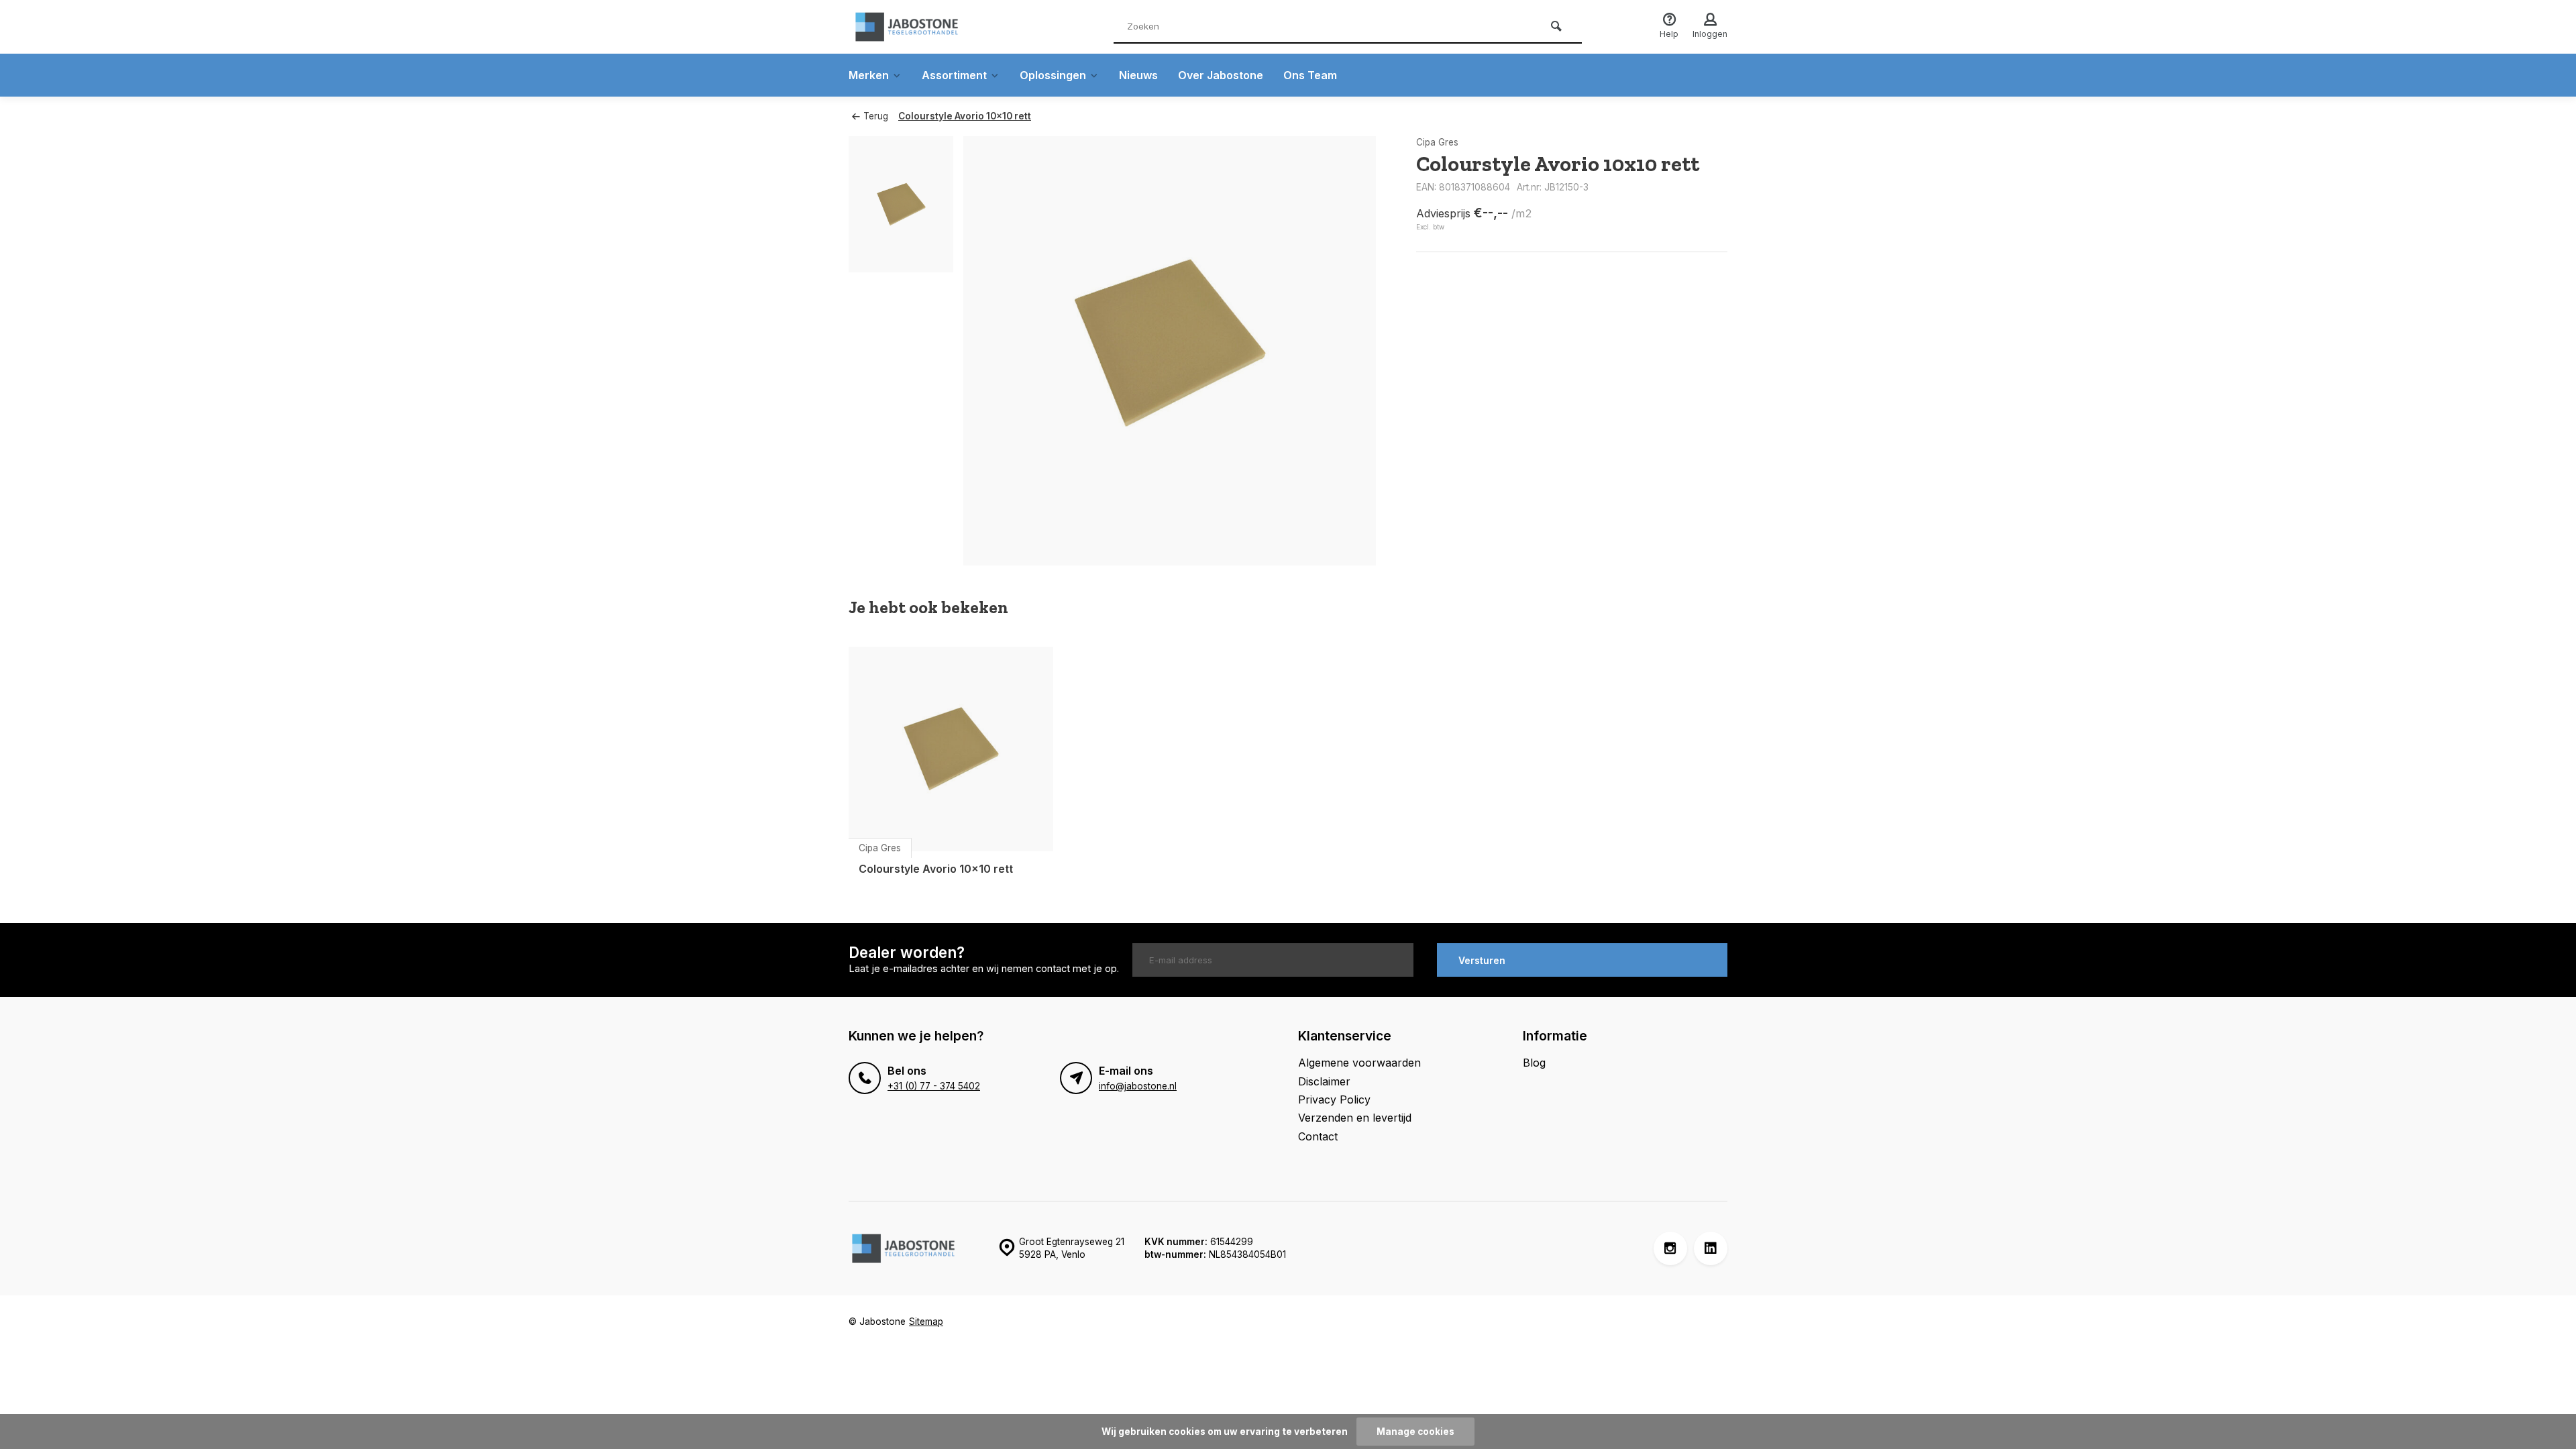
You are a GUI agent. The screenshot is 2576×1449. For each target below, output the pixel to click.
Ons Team (1310, 75)
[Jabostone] (929, 27)
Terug (876, 116)
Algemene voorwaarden (1359, 1063)
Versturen (1482, 960)
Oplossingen (1053, 75)
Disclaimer (1324, 1081)
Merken (869, 75)
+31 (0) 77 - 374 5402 (934, 1086)
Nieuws (1138, 75)
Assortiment (954, 75)
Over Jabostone (1221, 75)
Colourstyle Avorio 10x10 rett (965, 116)
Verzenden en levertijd (1355, 1118)
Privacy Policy (1334, 1099)
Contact (1318, 1136)
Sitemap (926, 1322)
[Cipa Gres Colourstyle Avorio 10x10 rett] (951, 749)
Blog (1534, 1063)
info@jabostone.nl (1138, 1086)
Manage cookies (1415, 1432)
